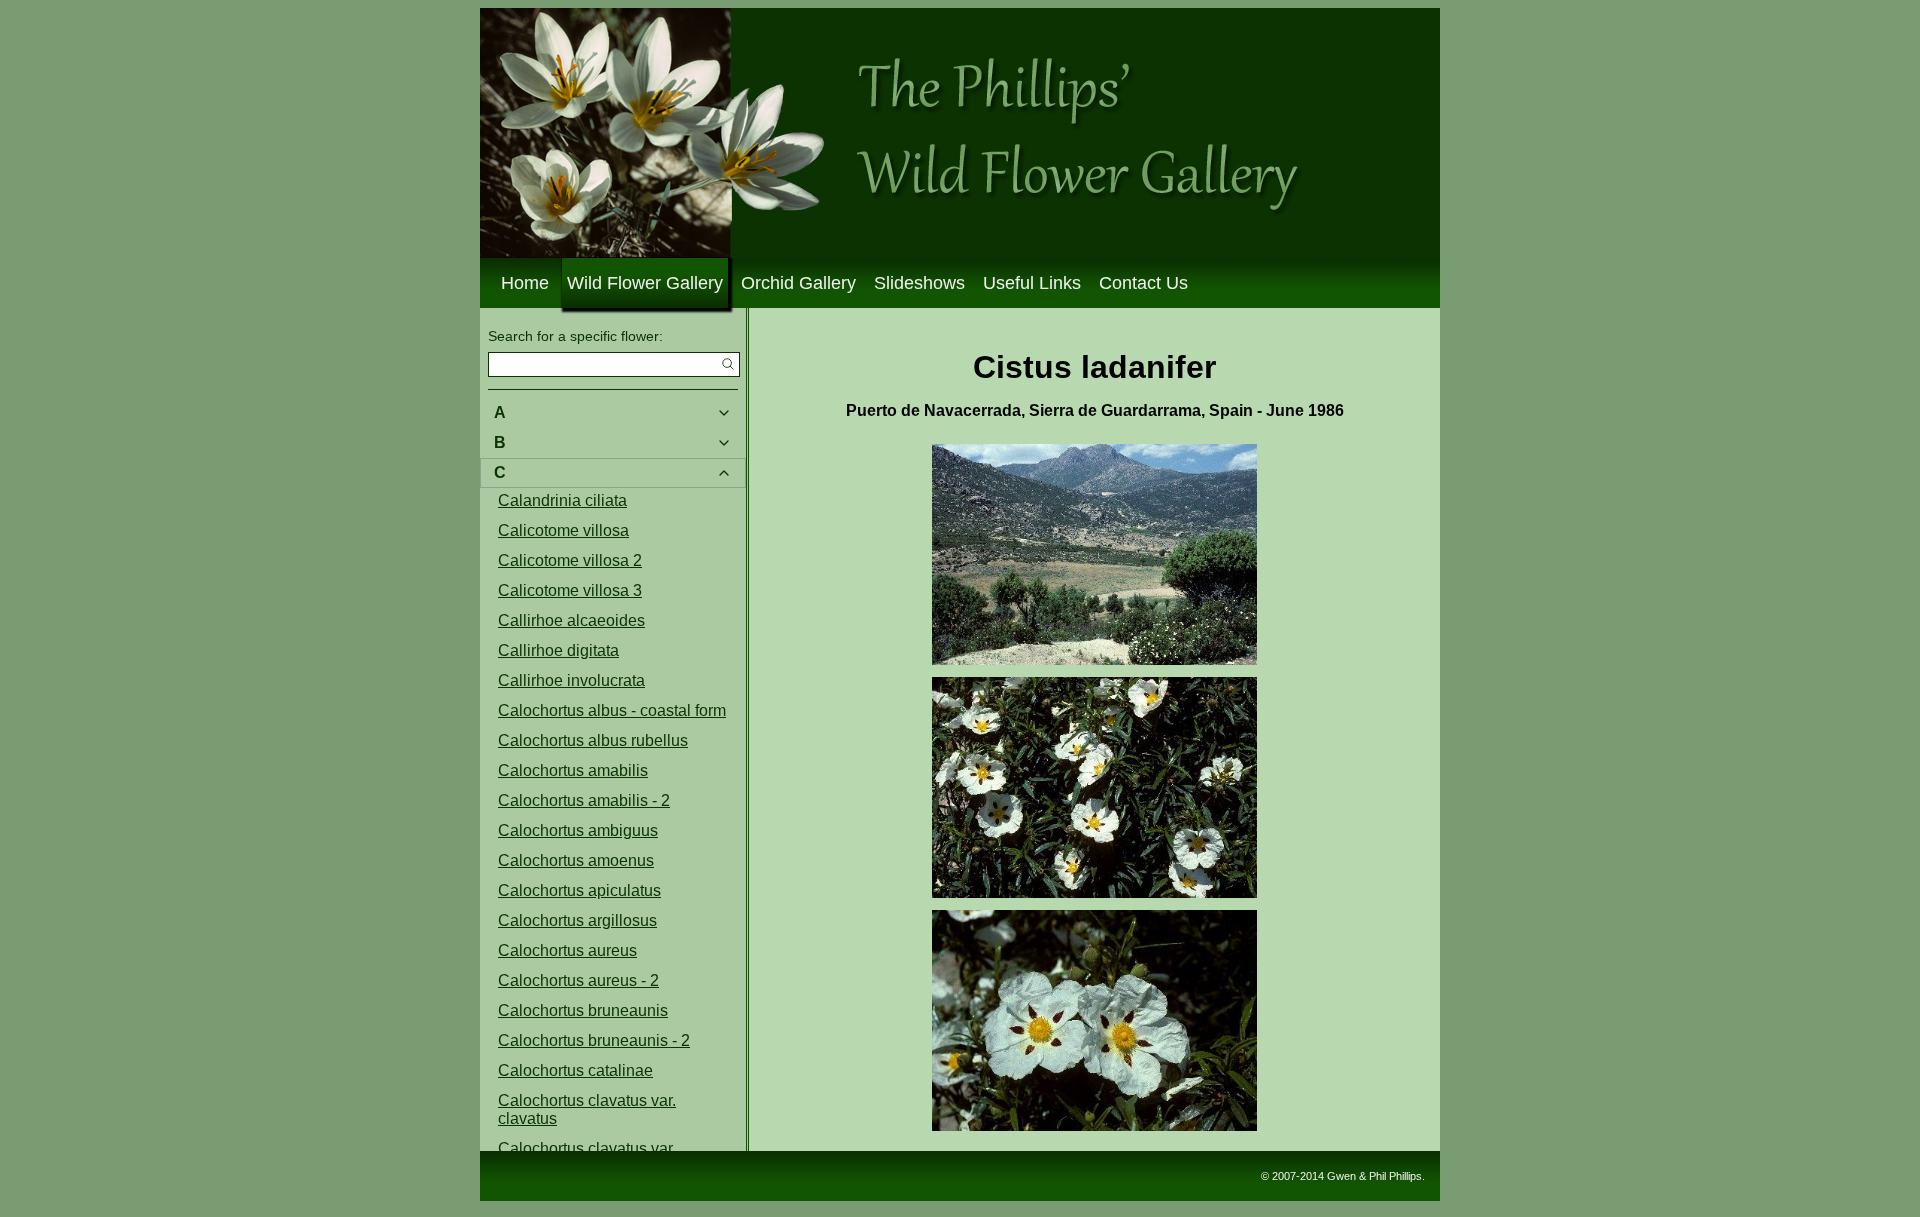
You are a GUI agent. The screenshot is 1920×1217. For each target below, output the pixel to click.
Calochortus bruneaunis (583, 1010)
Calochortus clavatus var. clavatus (587, 1109)
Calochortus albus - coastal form (612, 710)
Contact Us (1143, 283)
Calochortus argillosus (577, 920)
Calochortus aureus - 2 (578, 980)
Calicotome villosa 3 (570, 590)
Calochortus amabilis (573, 770)
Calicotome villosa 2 (570, 560)
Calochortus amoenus (576, 860)
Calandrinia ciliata (562, 500)
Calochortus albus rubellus (593, 740)
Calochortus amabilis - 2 (584, 800)
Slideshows (919, 283)
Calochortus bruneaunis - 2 (594, 1040)
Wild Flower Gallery (645, 283)
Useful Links (1032, 283)
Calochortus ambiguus (578, 830)
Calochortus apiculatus (579, 890)
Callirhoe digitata (558, 650)
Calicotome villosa (563, 530)
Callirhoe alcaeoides (571, 620)
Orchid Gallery (798, 283)
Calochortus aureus (567, 950)
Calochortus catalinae (575, 1070)
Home (525, 283)
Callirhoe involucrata (571, 680)
